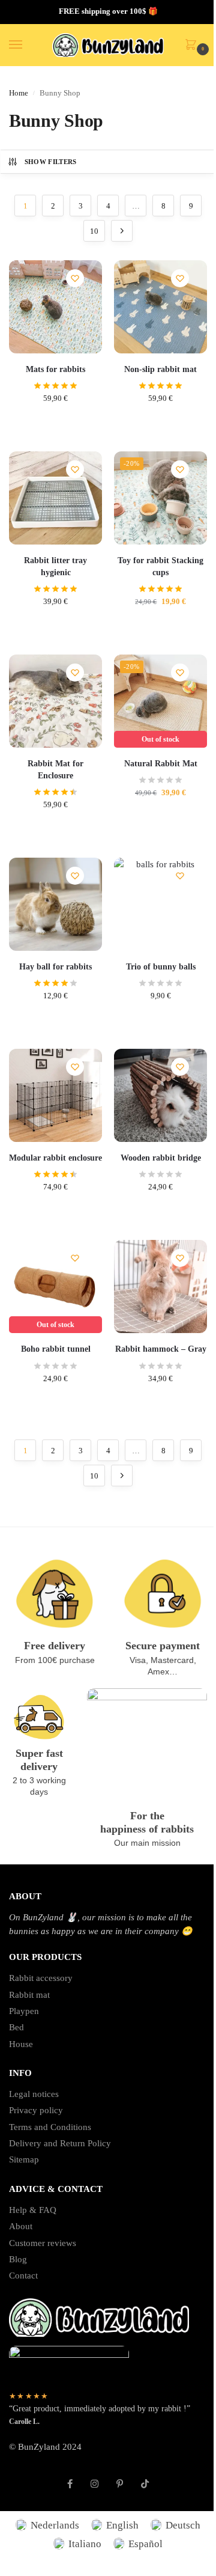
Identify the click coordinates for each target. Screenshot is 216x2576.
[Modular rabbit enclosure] (55, 1095)
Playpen (24, 2011)
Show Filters (51, 162)
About (21, 2226)
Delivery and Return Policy (60, 2143)
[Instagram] (94, 2477)
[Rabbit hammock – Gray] (160, 1286)
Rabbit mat (29, 1995)
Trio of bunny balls (161, 967)
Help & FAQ (33, 2210)
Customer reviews (43, 2243)
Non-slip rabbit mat (160, 369)
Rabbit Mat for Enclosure (55, 770)
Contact (23, 2275)
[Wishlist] (75, 278)
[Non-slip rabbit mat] (160, 307)
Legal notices (34, 2094)
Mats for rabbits (55, 369)
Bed (16, 2027)
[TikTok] (145, 2477)
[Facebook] (70, 2477)
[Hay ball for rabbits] (55, 904)
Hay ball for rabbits (55, 967)
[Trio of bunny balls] (160, 904)
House (21, 2044)
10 (94, 231)
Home (19, 93)
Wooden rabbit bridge (161, 1158)
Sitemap (24, 2159)
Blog (18, 2259)
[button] (193, 46)
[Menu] (27, 45)
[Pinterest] (120, 2477)
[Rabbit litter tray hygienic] (55, 498)
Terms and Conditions (50, 2127)
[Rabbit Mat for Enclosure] (55, 701)
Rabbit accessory (41, 1978)
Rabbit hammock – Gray (161, 1349)
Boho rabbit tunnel (56, 1349)
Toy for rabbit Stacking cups (160, 566)
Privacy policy (36, 2110)
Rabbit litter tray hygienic (55, 566)
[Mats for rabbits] (55, 307)
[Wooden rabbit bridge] (160, 1095)
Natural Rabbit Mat (161, 764)
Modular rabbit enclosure (55, 1158)
